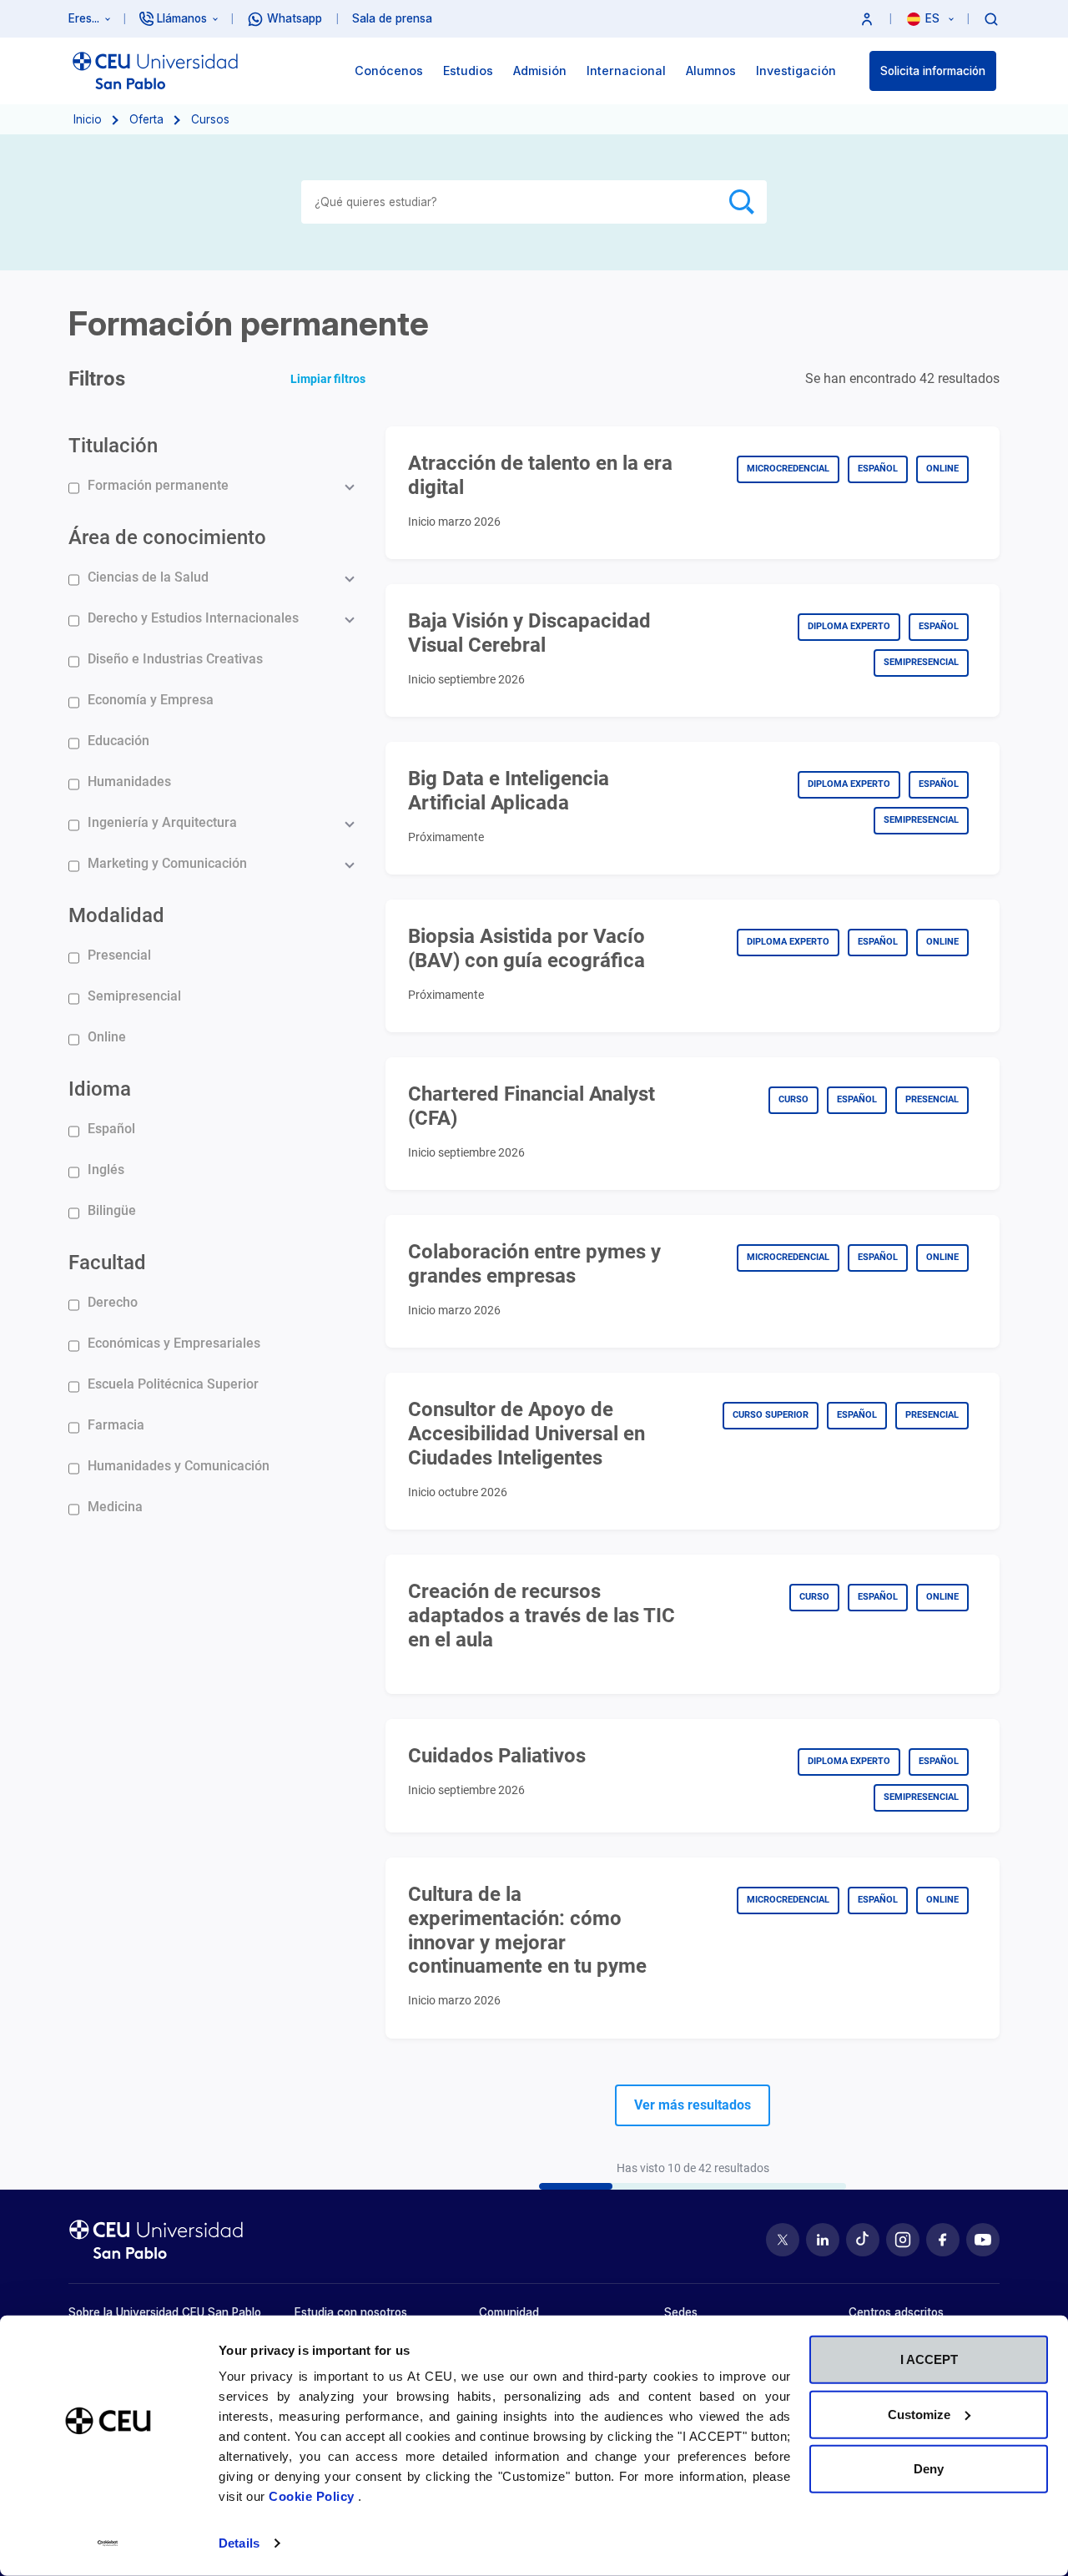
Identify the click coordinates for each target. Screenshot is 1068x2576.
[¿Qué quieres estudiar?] (991, 18)
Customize (919, 2414)
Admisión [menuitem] (540, 71)
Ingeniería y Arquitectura (162, 822)
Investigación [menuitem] (796, 71)
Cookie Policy (313, 2496)
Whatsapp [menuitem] (295, 18)
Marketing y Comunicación (167, 863)
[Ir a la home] (155, 71)
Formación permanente (158, 485)
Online (107, 1037)
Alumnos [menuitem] (711, 71)
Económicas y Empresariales (174, 1343)
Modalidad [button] (116, 915)
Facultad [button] (107, 1263)
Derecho (113, 1302)
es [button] (934, 18)
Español (111, 1129)
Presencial (119, 955)
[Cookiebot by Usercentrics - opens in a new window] (108, 2543)
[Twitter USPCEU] (783, 2240)
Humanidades (129, 781)
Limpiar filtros (328, 379)
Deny (929, 2469)
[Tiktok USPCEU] (863, 2240)
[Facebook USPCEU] (943, 2240)
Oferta (146, 119)
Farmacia (116, 1425)
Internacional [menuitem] (626, 71)
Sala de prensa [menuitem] (392, 18)
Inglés (106, 1170)
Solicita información (933, 71)
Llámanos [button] (182, 18)
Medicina (115, 1507)
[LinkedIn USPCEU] (823, 2240)
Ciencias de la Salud (148, 577)
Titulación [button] (113, 446)
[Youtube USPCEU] (983, 2240)
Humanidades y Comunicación (179, 1466)
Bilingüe (112, 1210)
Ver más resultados (693, 2105)
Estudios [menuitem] (468, 71)
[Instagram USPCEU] (903, 2240)
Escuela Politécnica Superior (173, 1384)
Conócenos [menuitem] (389, 71)
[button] (867, 19)
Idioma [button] (100, 1089)
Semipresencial (134, 996)
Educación (118, 741)
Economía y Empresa (151, 700)
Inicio (88, 119)
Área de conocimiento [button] (167, 537)
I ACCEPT (929, 2359)
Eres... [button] (84, 18)
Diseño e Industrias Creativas (175, 659)
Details (239, 2543)
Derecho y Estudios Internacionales (193, 618)
